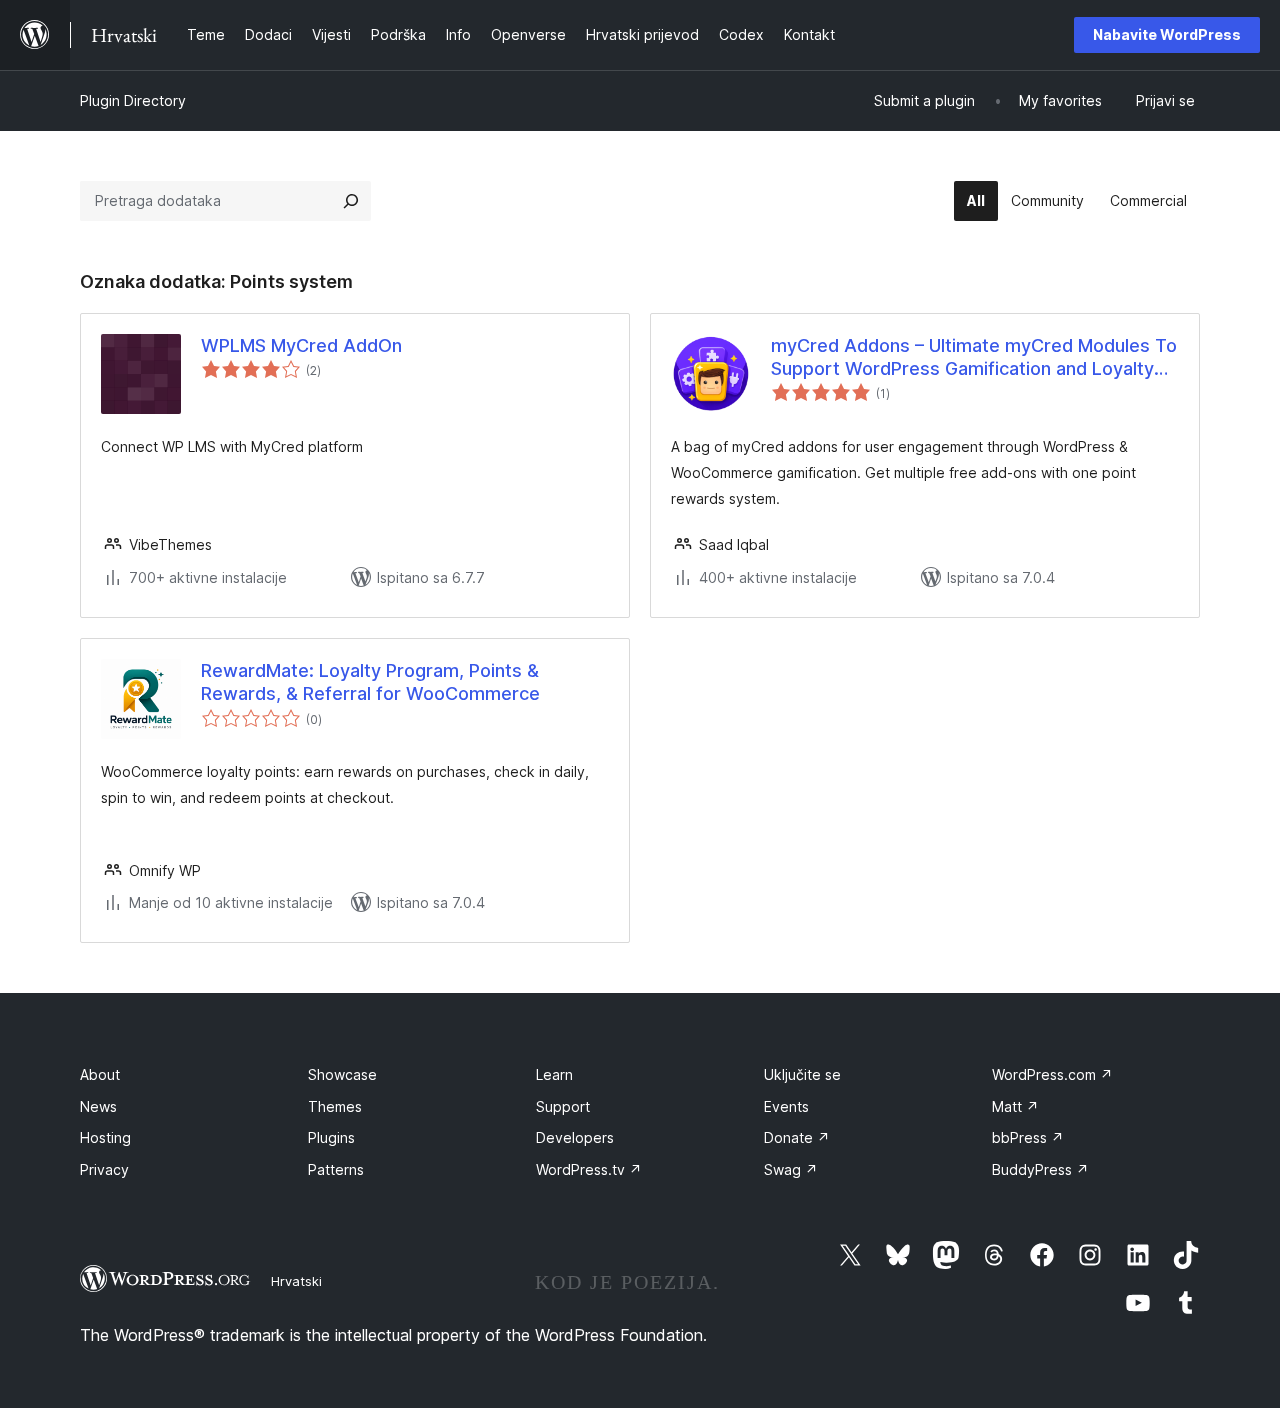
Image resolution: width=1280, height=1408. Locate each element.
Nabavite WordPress (1167, 34)
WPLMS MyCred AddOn (301, 345)
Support (563, 1106)
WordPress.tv (589, 1169)
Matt (1015, 1106)
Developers (575, 1137)
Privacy (104, 1169)
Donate (797, 1137)
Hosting (105, 1137)
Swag (791, 1169)
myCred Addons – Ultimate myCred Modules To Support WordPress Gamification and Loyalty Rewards (974, 358)
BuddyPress (1040, 1169)
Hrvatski (296, 1281)
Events (786, 1106)
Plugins (331, 1137)
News (98, 1106)
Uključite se (802, 1074)
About (100, 1074)
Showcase (342, 1074)
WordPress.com (1052, 1074)
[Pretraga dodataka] (351, 201)
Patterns (336, 1169)
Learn (554, 1074)
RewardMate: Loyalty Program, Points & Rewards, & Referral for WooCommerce (370, 682)
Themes (335, 1106)
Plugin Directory (133, 100)
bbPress (1028, 1137)
